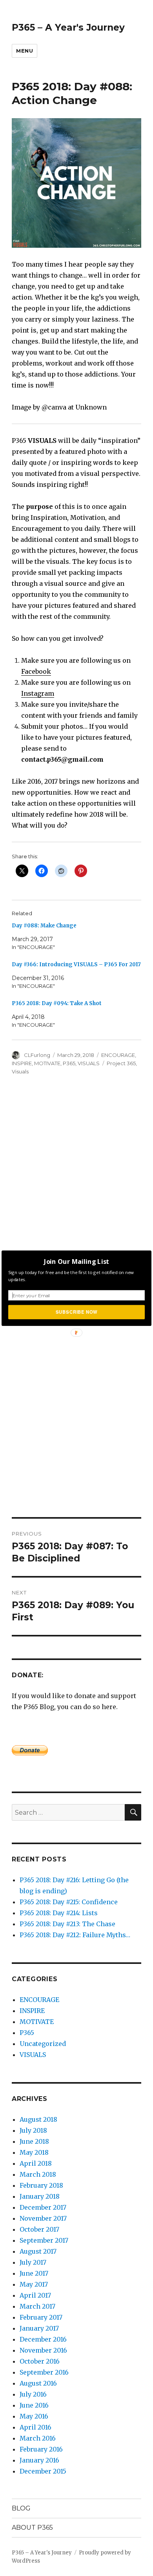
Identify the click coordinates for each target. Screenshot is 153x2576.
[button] (76, 1261)
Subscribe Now (76, 1312)
